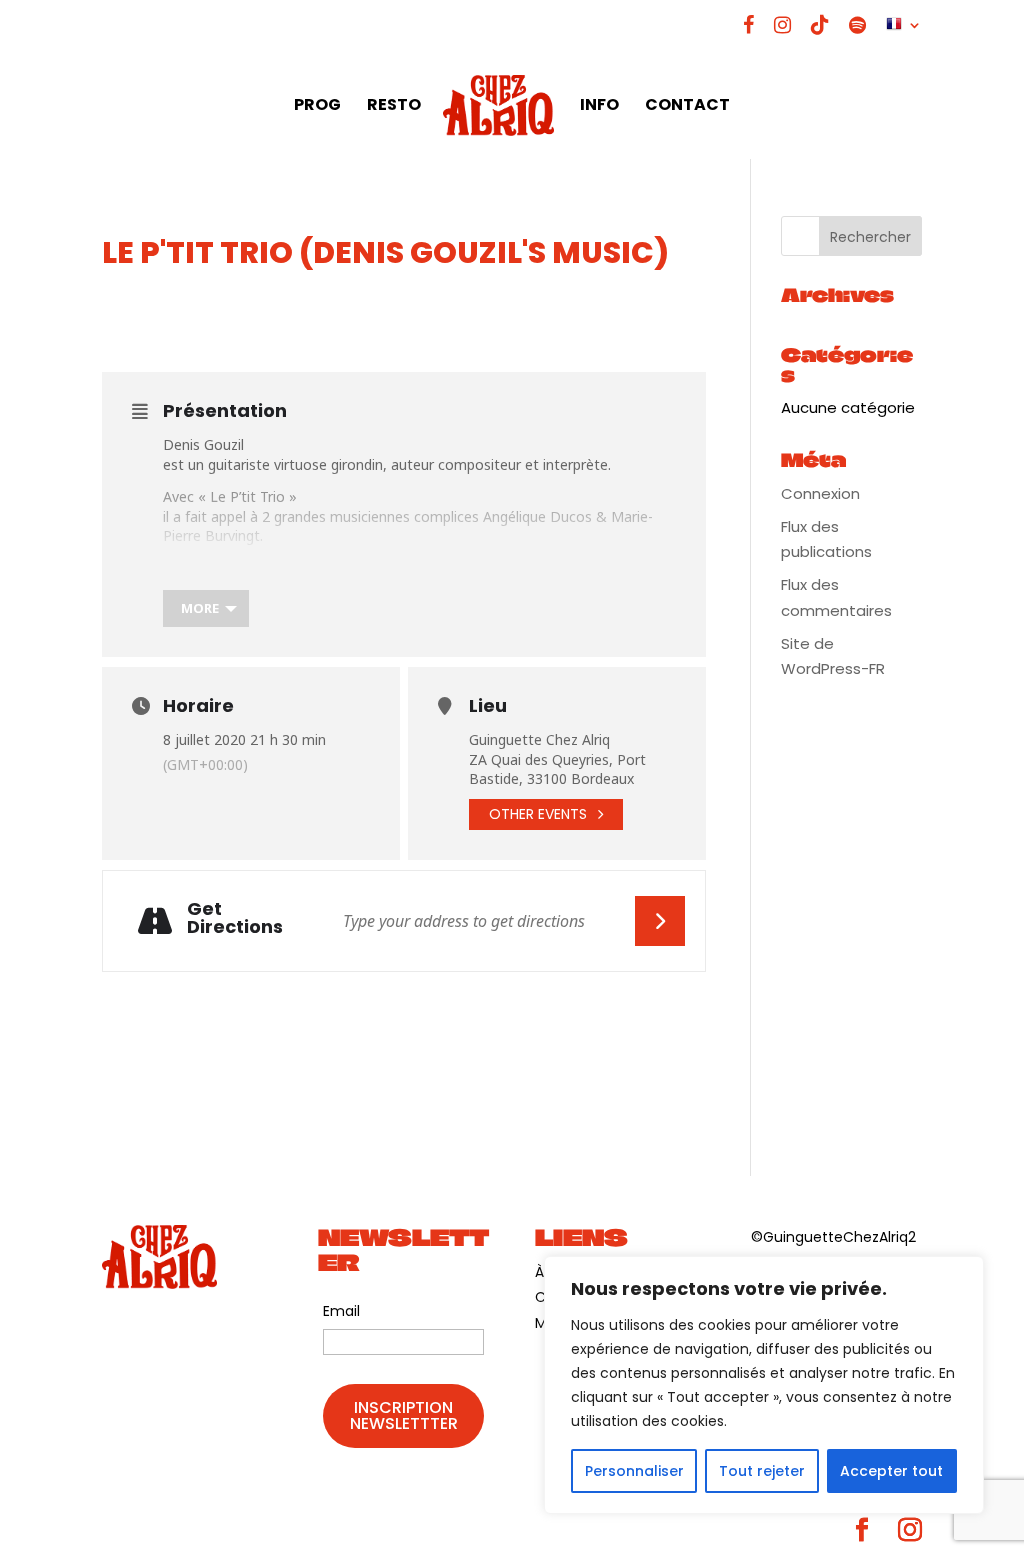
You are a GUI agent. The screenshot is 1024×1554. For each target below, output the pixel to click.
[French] (904, 32)
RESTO (394, 107)
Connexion (820, 493)
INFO (599, 107)
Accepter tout (891, 1471)
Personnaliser (634, 1471)
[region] (764, 1385)
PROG (317, 107)
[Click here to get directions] (660, 921)
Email (341, 1311)
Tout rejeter (762, 1471)
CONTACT (687, 107)
